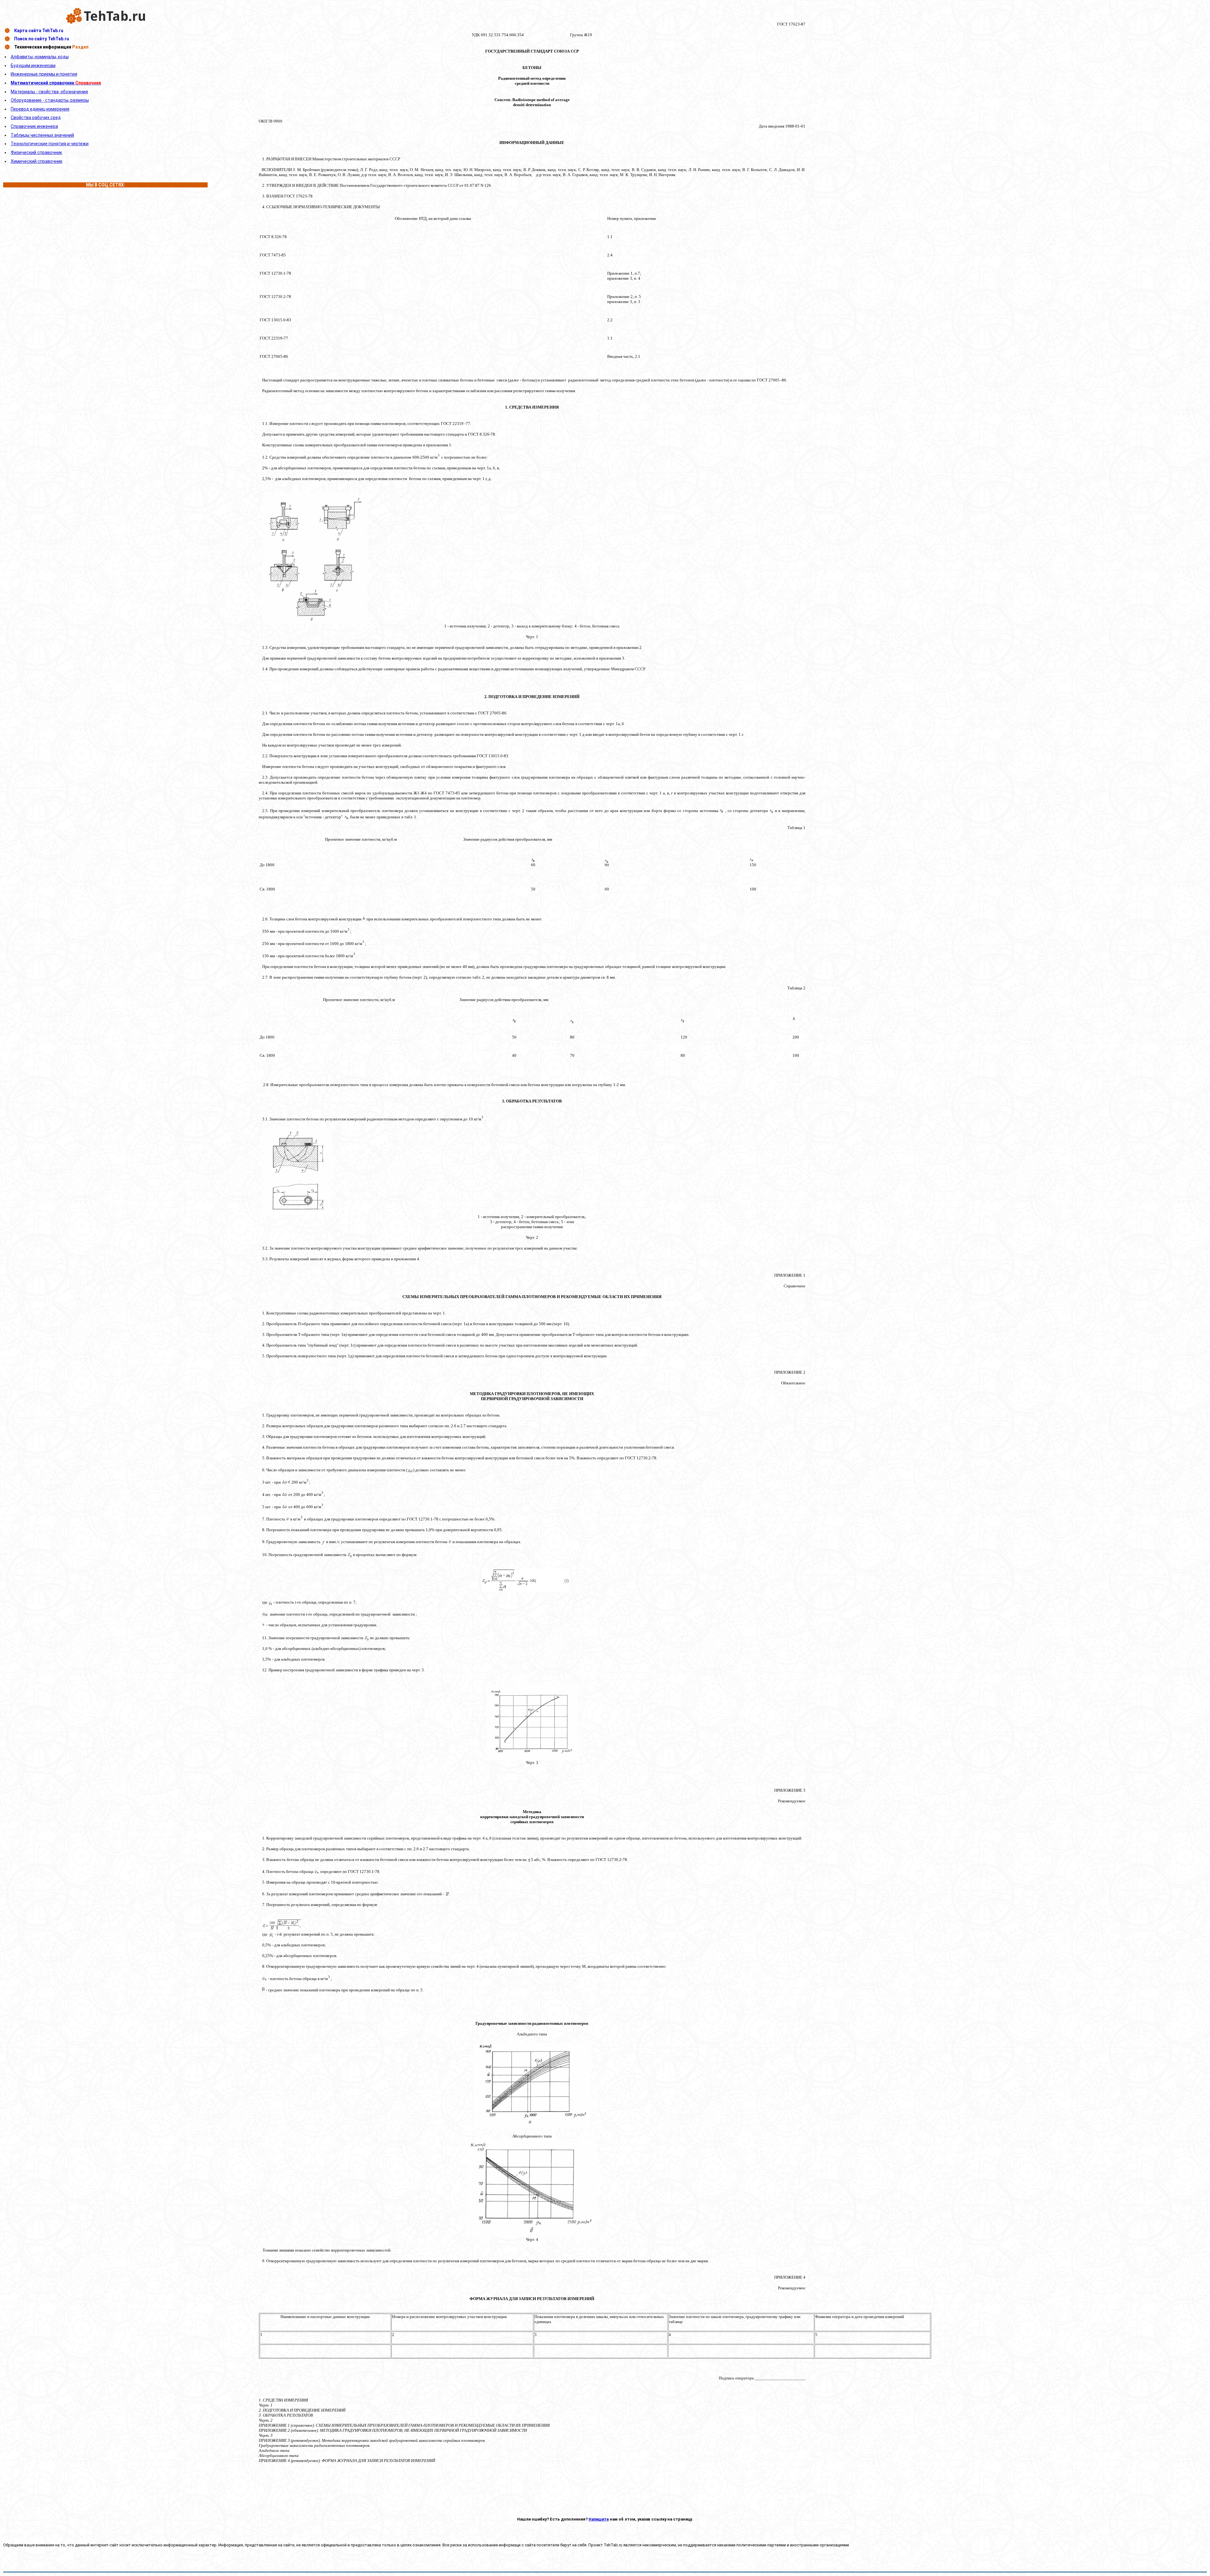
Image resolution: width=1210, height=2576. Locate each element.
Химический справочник (37, 161)
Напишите (599, 2519)
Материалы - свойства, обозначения (49, 92)
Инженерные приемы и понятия (44, 74)
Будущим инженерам (33, 66)
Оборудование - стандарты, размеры (50, 100)
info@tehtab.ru (81, 2540)
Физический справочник (36, 152)
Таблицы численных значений (42, 135)
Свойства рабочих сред (36, 117)
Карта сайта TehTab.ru (39, 31)
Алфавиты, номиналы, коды (40, 57)
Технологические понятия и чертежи (50, 144)
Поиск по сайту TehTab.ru (42, 39)
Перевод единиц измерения (40, 109)
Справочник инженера (34, 126)
